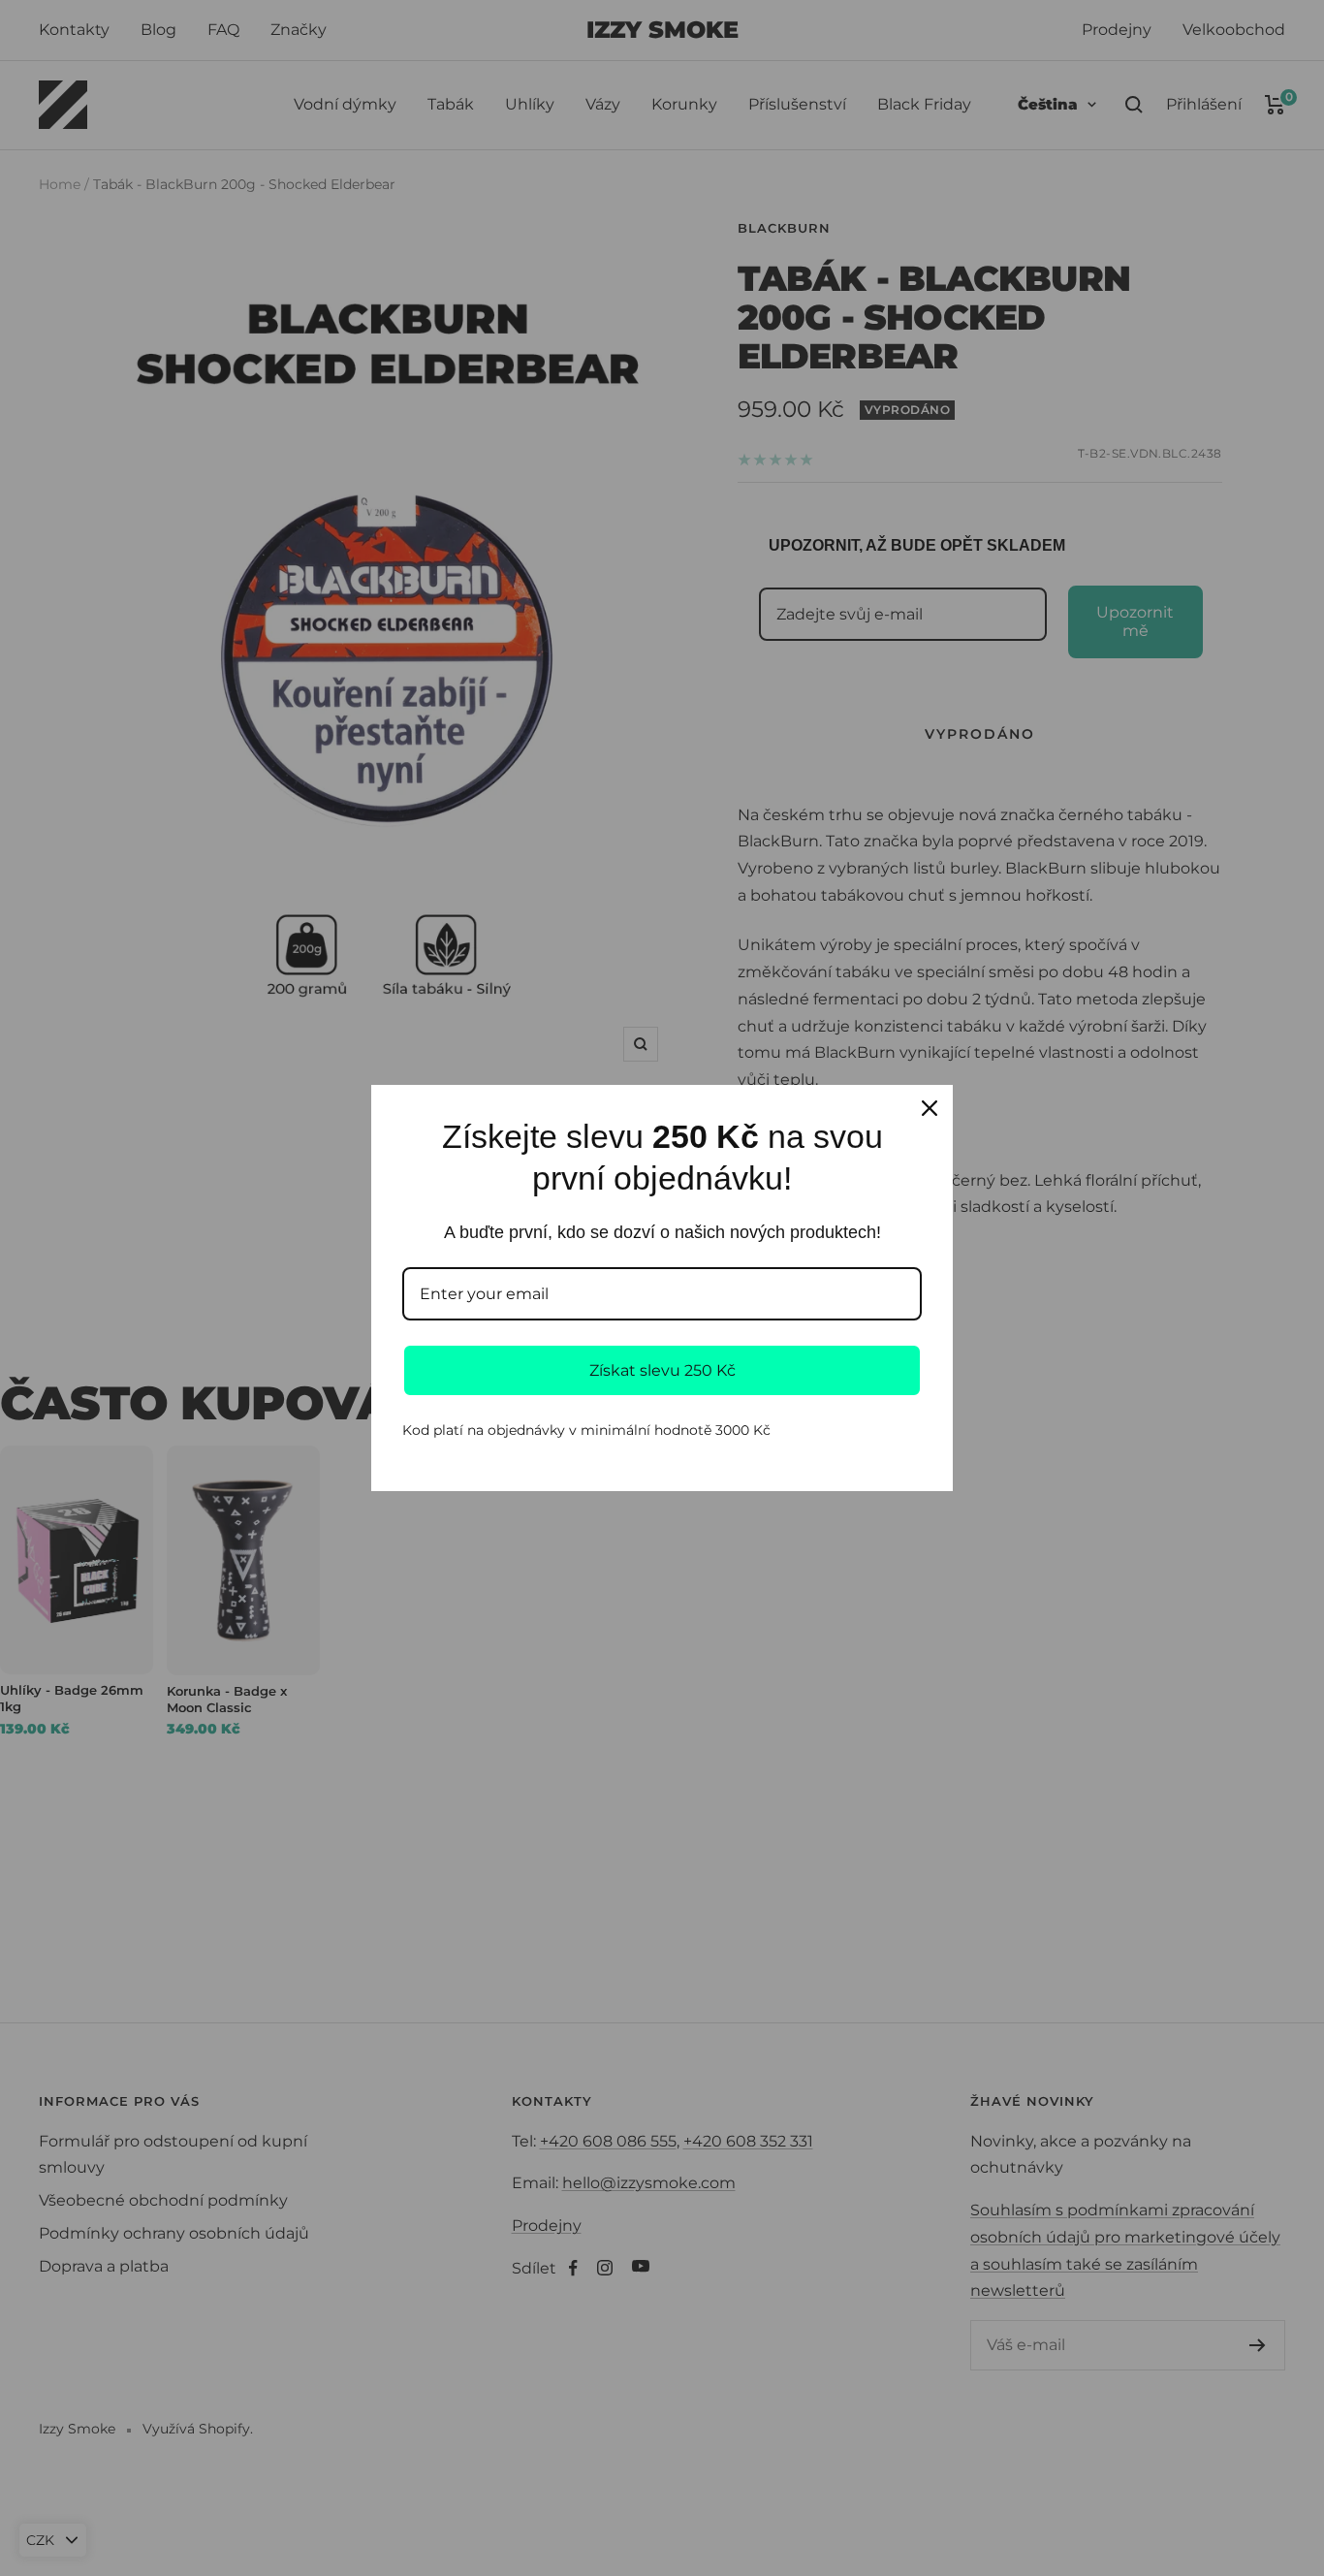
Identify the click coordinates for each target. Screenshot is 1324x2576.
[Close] (930, 1108)
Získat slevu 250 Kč (662, 1370)
